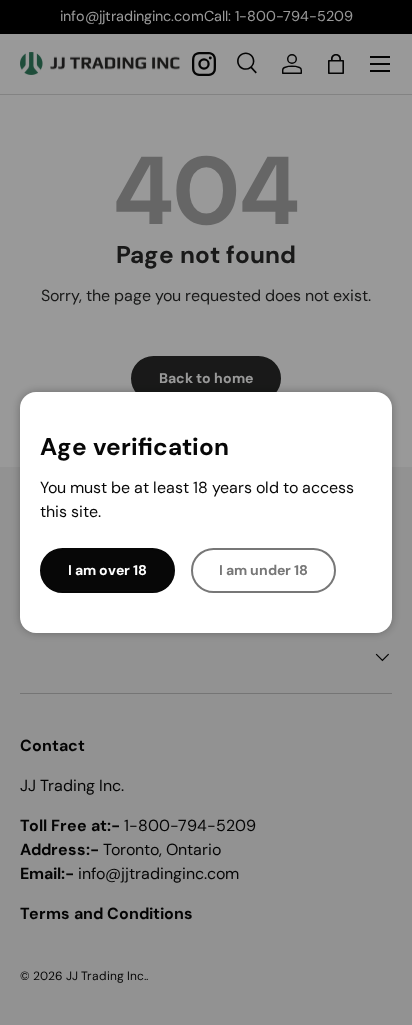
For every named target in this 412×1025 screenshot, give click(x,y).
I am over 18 (107, 570)
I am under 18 (263, 570)
